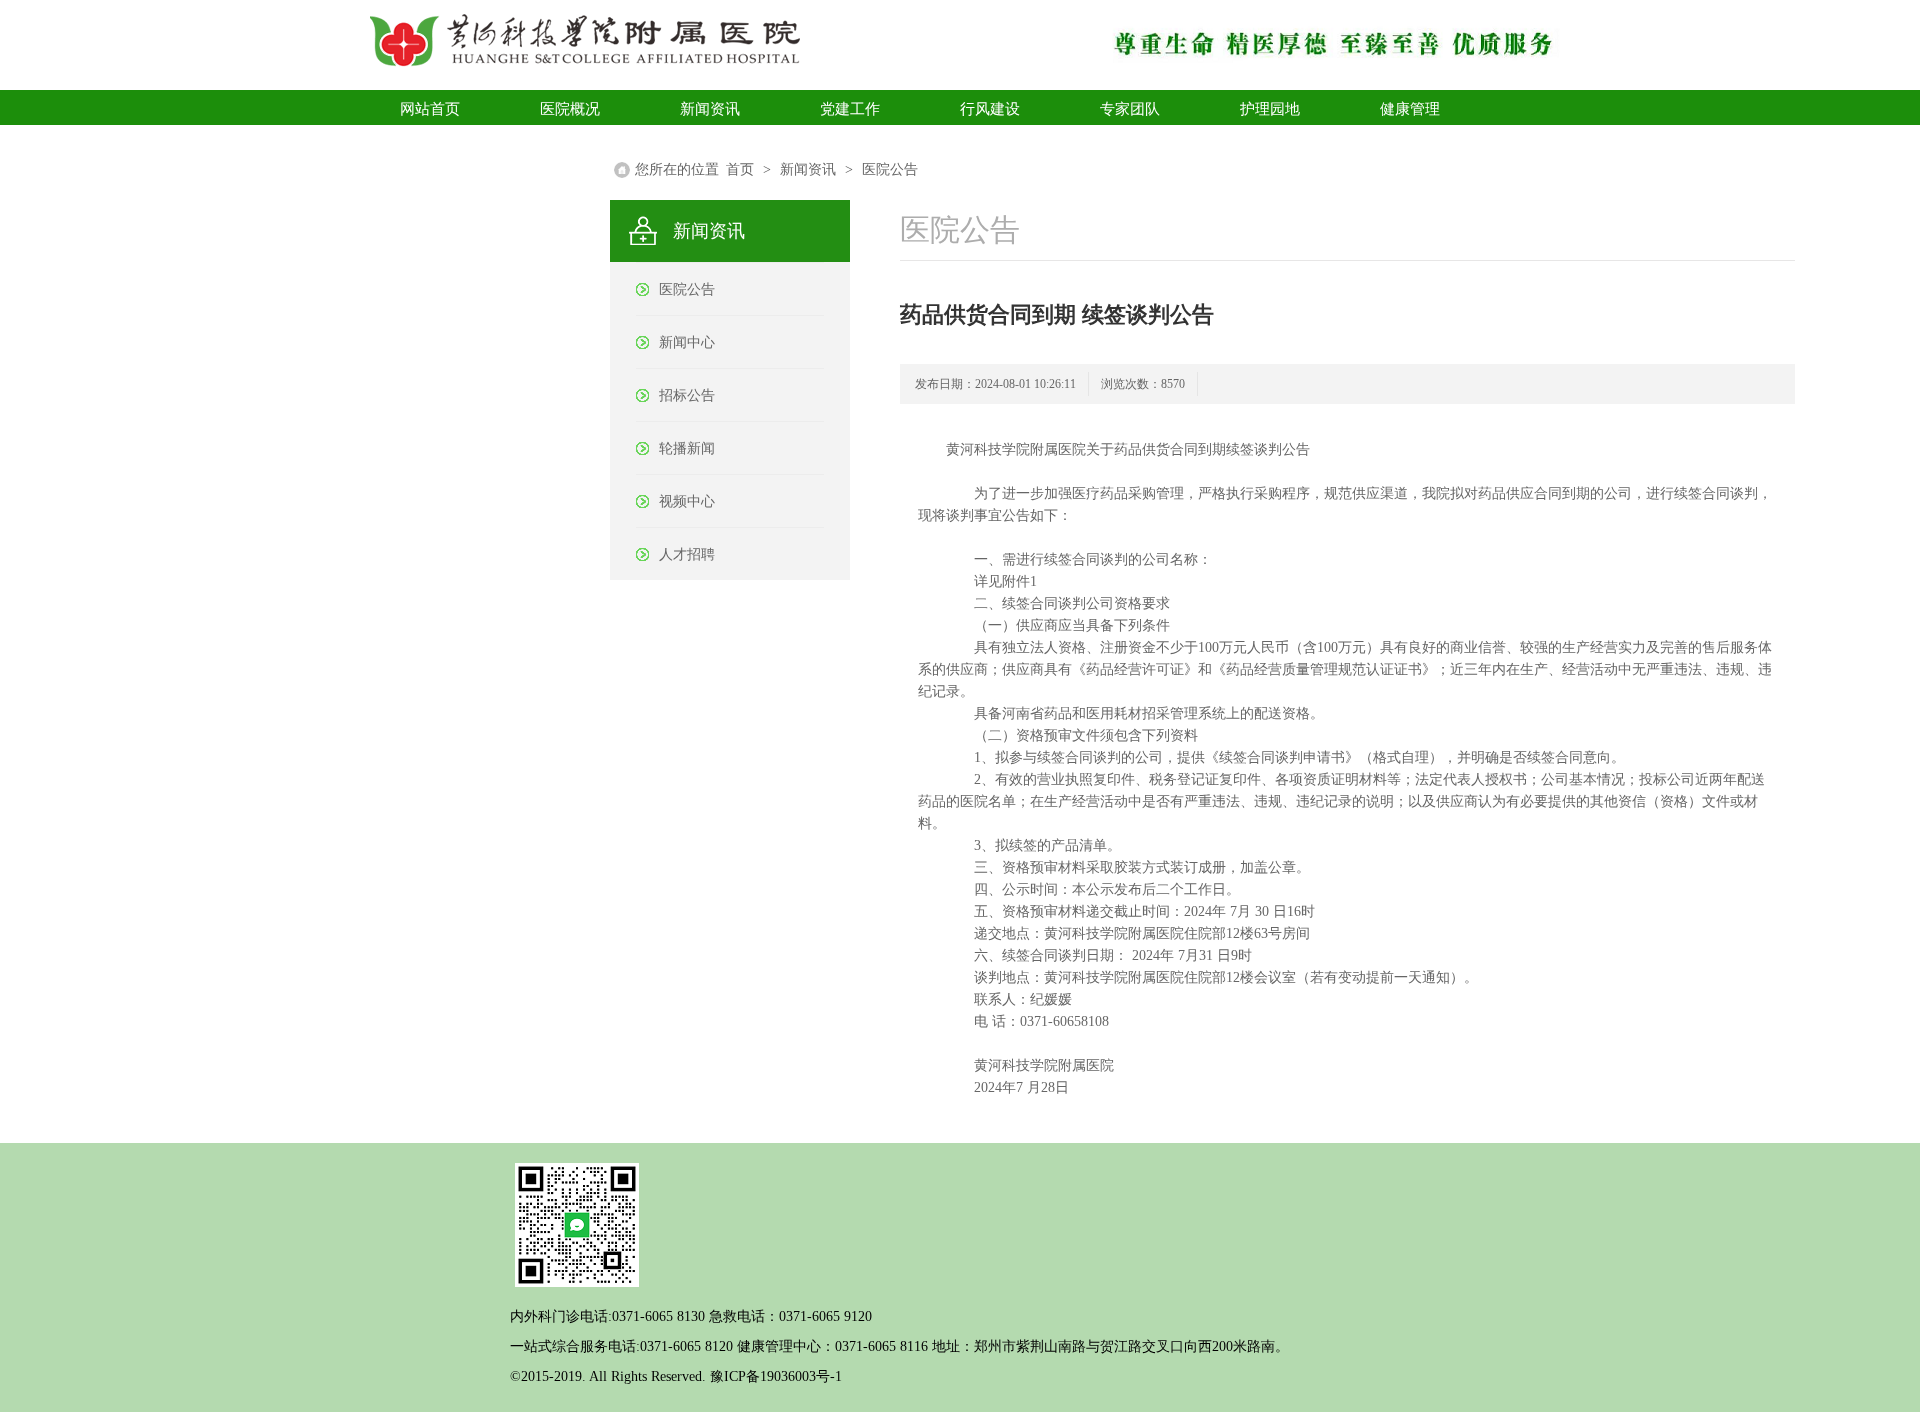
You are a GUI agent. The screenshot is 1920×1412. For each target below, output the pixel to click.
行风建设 (990, 109)
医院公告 (890, 169)
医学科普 (430, 144)
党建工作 (850, 109)
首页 (740, 169)
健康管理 (1410, 109)
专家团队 (1130, 109)
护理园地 (1270, 109)
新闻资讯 (710, 109)
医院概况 (570, 109)
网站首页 (430, 109)
